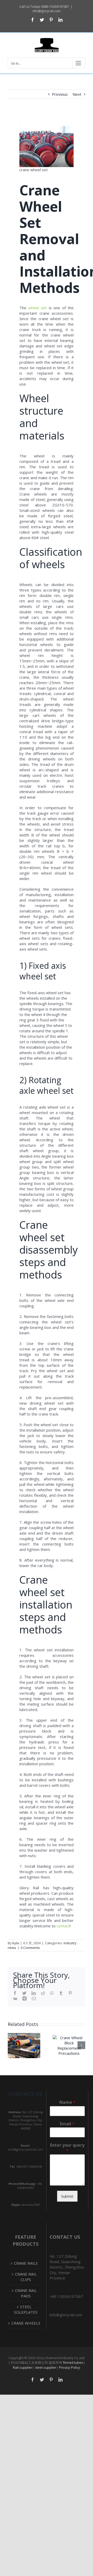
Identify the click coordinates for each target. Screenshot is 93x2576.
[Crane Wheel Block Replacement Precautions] (69, 2045)
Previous (60, 94)
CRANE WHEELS (26, 2323)
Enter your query (67, 2148)
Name (67, 2102)
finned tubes (73, 2362)
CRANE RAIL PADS (26, 2293)
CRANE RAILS (26, 2263)
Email (67, 2124)
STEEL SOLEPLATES (26, 2309)
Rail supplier (23, 2367)
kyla (16, 1943)
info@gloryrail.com (47, 11)
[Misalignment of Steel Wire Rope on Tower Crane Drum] (24, 2045)
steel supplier (46, 2367)
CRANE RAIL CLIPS (26, 2277)
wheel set (38, 308)
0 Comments (30, 1948)
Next (77, 94)
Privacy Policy (69, 2367)
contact (63, 1926)
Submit (67, 2196)
